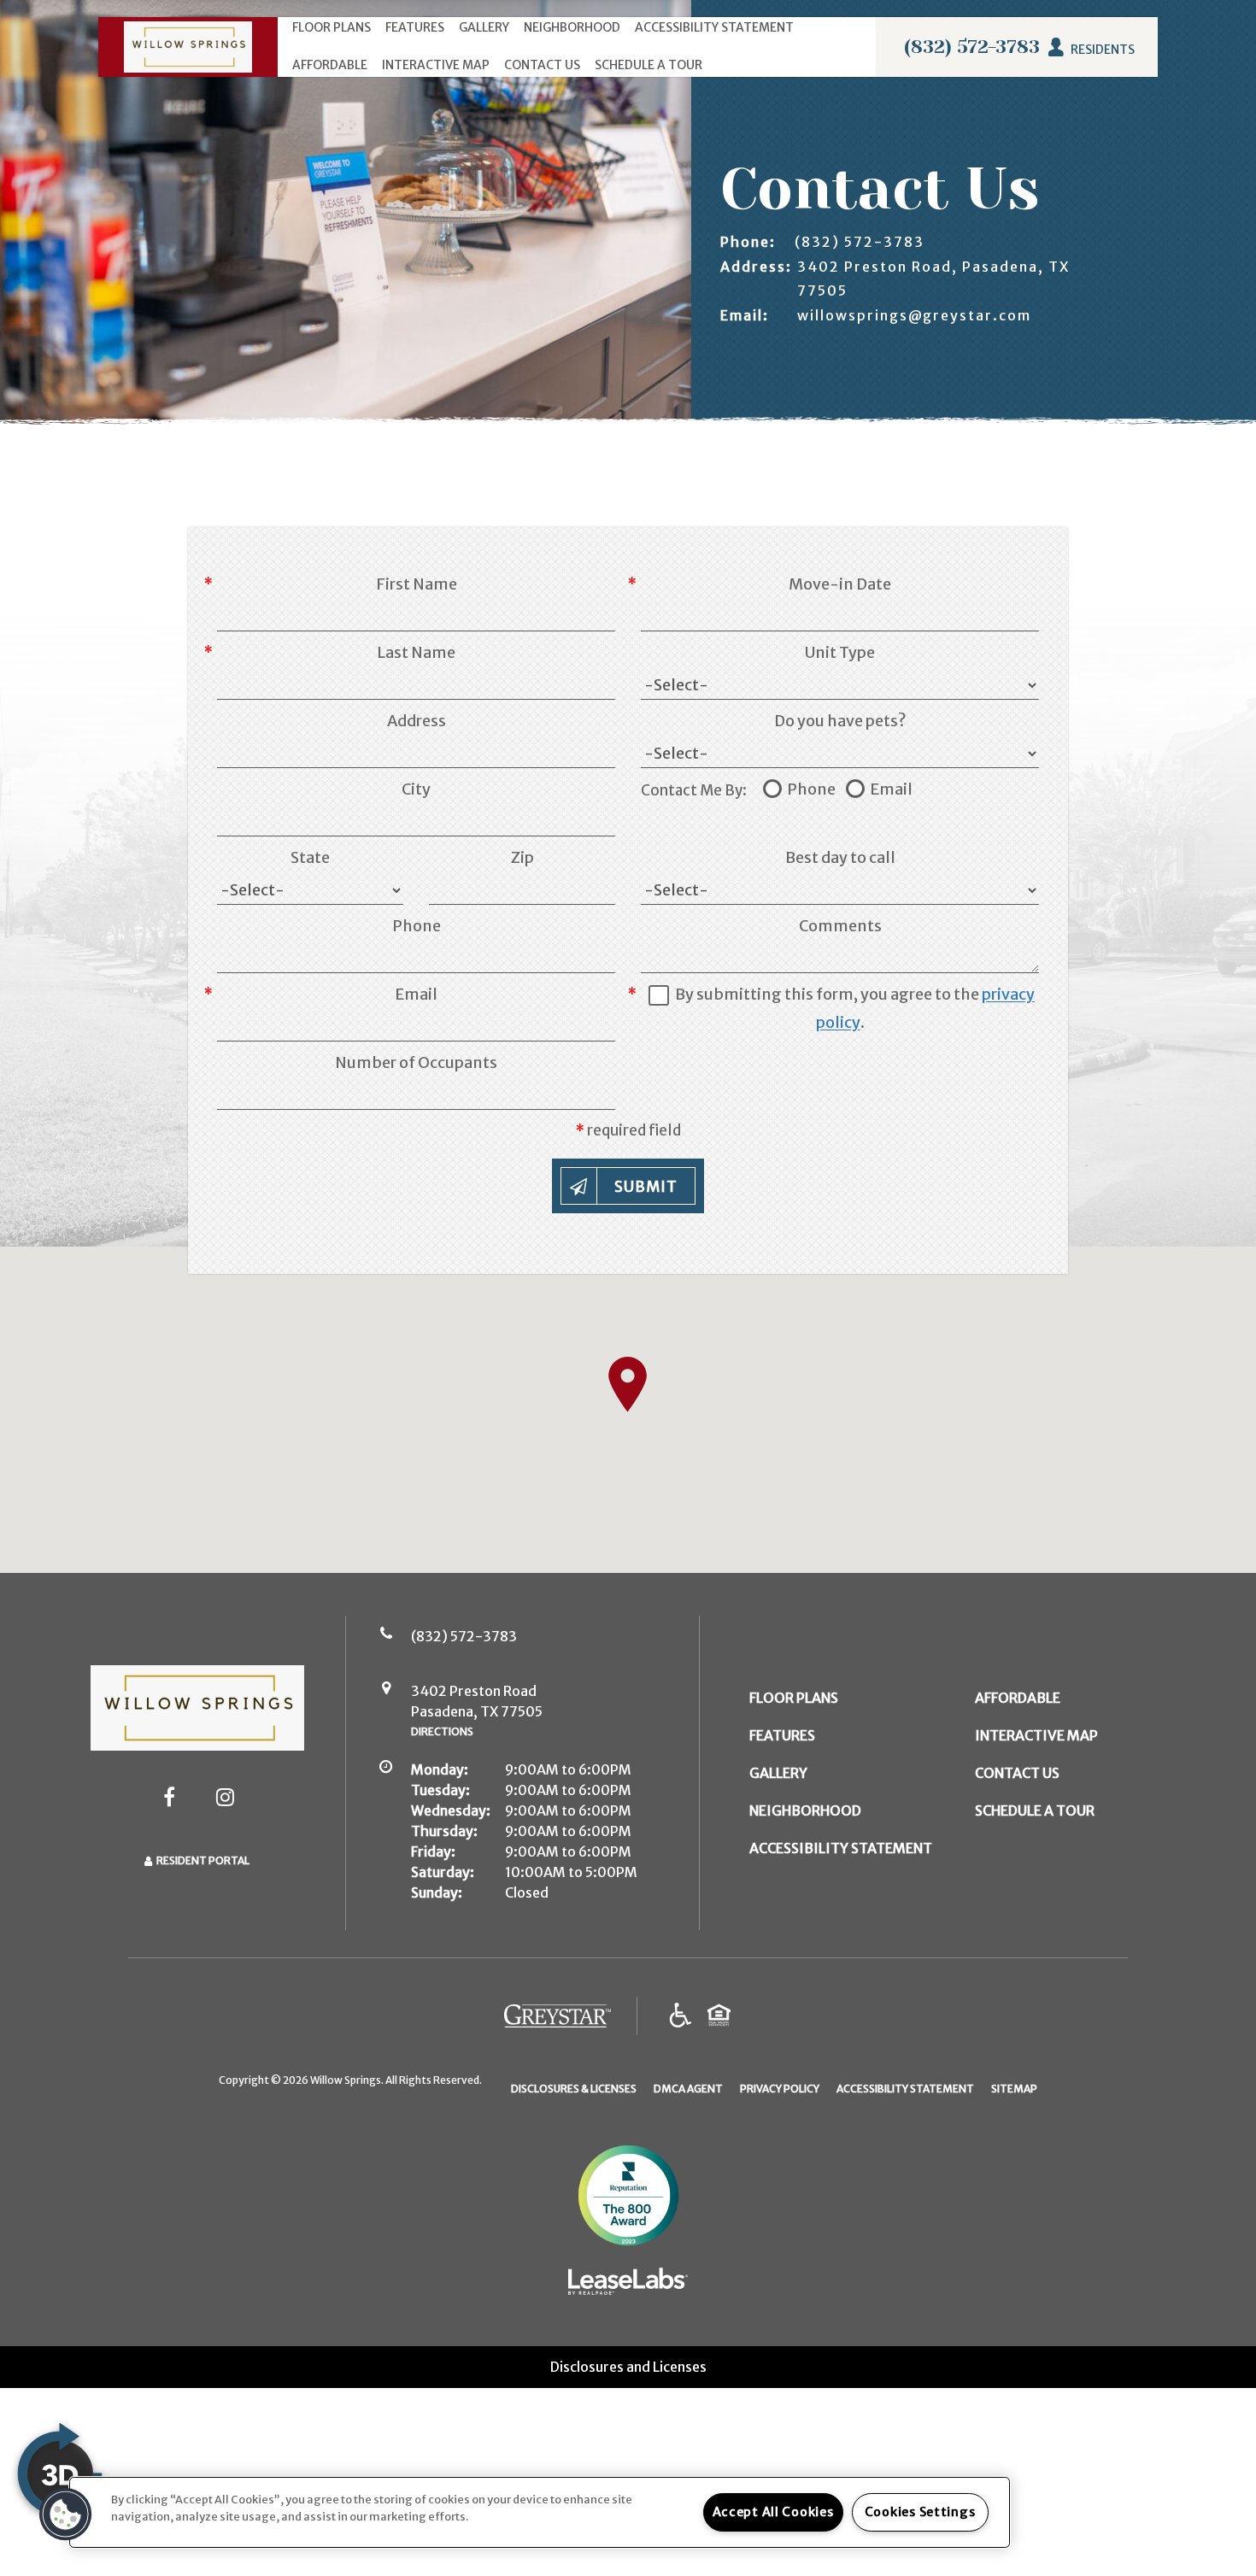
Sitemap (1014, 2089)
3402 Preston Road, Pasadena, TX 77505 (933, 278)
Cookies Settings (920, 2512)
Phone (417, 926)
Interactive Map (436, 65)
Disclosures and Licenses (628, 2367)
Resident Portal (203, 1860)
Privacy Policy (780, 2088)
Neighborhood (572, 27)
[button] (169, 1797)
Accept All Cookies (773, 2512)
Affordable (330, 65)
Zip (522, 857)
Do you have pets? (840, 721)
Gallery (484, 27)
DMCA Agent (688, 2088)
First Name (417, 584)
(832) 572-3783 (972, 47)
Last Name (416, 652)
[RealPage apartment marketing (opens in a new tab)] (628, 2285)
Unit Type (840, 652)
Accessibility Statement (714, 27)
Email (416, 994)
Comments (840, 926)
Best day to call (840, 857)
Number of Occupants (416, 1062)
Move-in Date (840, 584)
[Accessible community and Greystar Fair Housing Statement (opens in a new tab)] (681, 2016)
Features (415, 27)
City (416, 789)
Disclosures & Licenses (574, 2088)
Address (417, 721)
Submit (646, 1187)
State (310, 857)
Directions (442, 1731)
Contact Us (542, 65)
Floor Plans (332, 27)
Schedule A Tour (649, 65)
